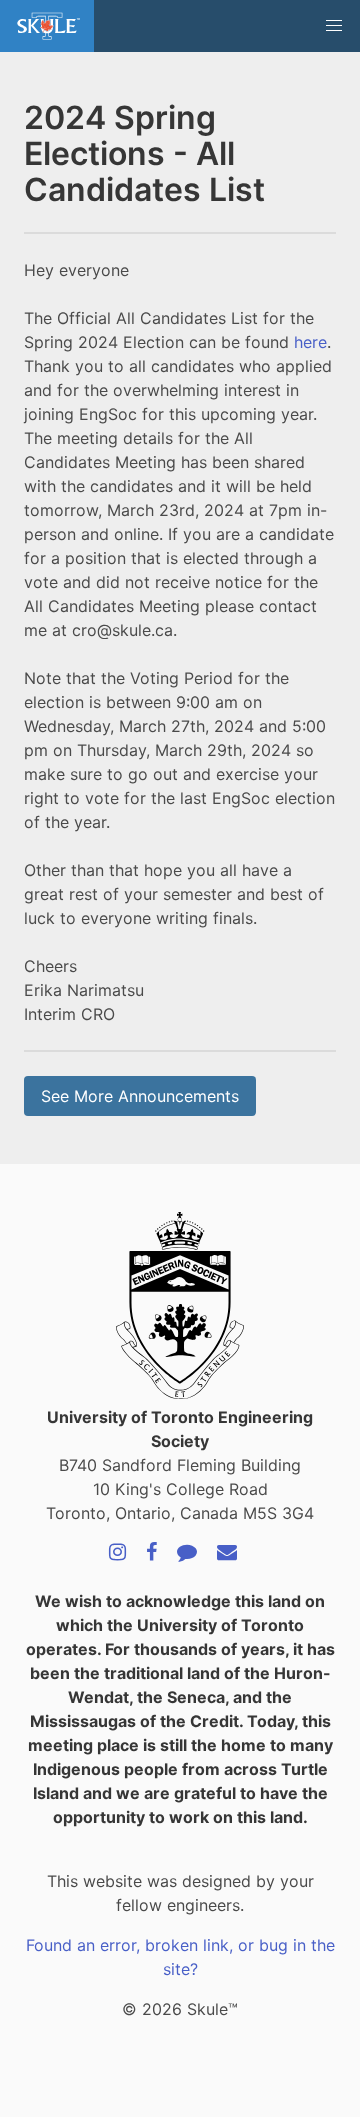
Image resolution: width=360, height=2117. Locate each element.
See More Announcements (140, 1096)
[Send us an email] (227, 1553)
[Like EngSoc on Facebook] (151, 1553)
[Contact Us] (187, 1553)
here (310, 342)
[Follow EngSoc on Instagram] (117, 1553)
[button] (334, 26)
